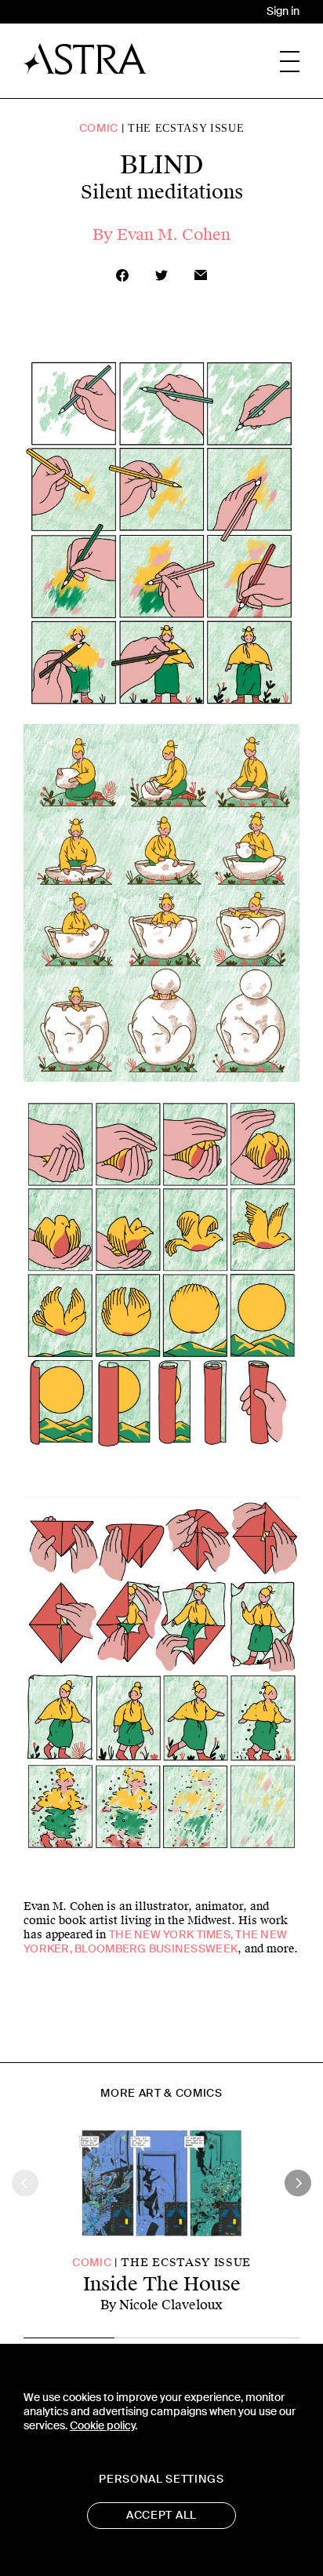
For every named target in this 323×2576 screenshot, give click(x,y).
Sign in (283, 11)
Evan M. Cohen (174, 235)
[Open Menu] (290, 62)
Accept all (161, 2515)
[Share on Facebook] (122, 275)
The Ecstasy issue (186, 128)
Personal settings (161, 2479)
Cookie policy (102, 2426)
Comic (99, 128)
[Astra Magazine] (85, 59)
